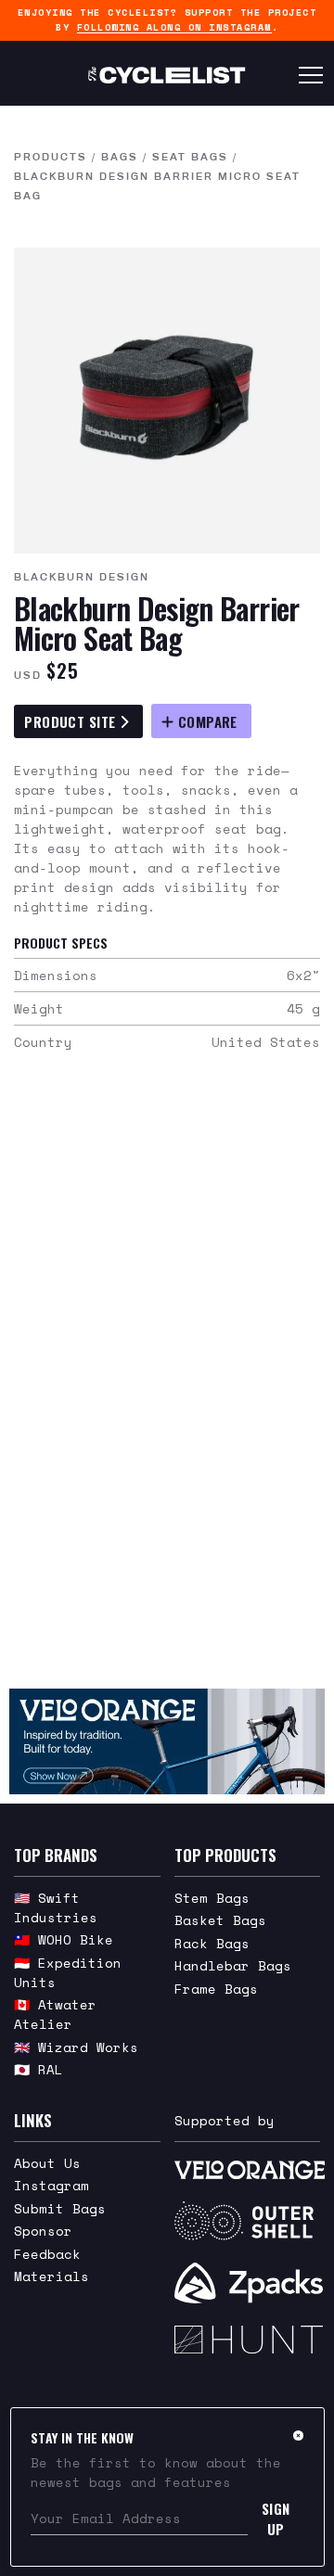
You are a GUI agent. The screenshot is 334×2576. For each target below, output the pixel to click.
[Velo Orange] (167, 1741)
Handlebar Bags (233, 1965)
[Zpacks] (248, 2283)
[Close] (298, 2435)
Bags (120, 157)
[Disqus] (167, 1382)
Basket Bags (220, 1920)
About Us (47, 2163)
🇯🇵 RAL (39, 2069)
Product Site (72, 721)
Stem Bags (212, 1898)
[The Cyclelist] (167, 75)
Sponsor (43, 2231)
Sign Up (276, 2519)
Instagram (51, 2185)
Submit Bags (60, 2208)
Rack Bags (212, 1943)
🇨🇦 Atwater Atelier (55, 2014)
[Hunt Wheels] (248, 2340)
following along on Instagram (174, 27)
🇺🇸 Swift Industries (56, 1907)
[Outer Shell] (248, 2221)
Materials (51, 2276)
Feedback (47, 2254)
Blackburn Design (82, 577)
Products (51, 157)
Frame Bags (216, 1989)
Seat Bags (190, 157)
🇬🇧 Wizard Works (76, 2047)
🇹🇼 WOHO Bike (64, 1939)
